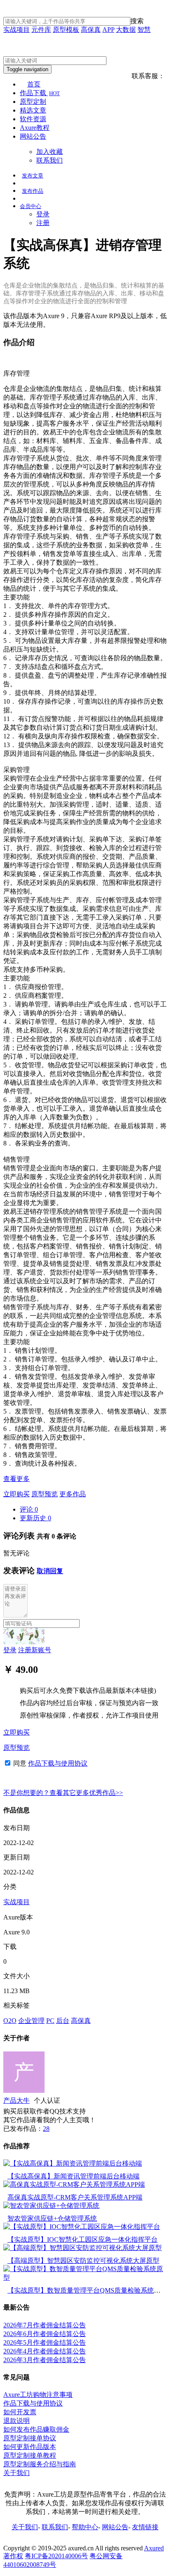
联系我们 (50, 160)
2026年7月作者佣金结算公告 (45, 2325)
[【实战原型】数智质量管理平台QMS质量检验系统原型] (85, 2278)
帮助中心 (85, 2527)
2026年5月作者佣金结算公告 (45, 2342)
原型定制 (33, 102)
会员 (31, 206)
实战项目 (17, 30)
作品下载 (40, 93)
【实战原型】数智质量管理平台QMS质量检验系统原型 (87, 2290)
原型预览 (45, 1494)
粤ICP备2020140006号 (56, 2556)
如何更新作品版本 (30, 2447)
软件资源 (33, 119)
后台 (63, 2021)
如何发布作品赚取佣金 (36, 2429)
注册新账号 (35, 1650)
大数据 (126, 30)
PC (50, 2021)
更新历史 (35, 1518)
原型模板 (66, 30)
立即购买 (17, 1494)
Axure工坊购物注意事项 (38, 2395)
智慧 (144, 30)
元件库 (41, 30)
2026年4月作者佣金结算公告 (45, 2351)
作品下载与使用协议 (58, 1763)
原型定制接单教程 (30, 2455)
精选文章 (33, 110)
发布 (33, 176)
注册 (43, 223)
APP (108, 30)
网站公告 (33, 136)
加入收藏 (50, 152)
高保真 (91, 30)
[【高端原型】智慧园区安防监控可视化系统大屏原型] (83, 2248)
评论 (29, 1509)
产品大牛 (17, 2100)
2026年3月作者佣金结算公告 (45, 2360)
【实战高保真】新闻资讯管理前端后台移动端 (73, 2176)
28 (46, 2129)
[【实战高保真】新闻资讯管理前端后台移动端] (73, 2163)
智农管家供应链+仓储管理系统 (52, 2218)
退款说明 (17, 2421)
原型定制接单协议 (30, 2438)
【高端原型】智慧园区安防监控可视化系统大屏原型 (83, 2261)
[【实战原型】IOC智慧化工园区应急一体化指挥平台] (82, 2227)
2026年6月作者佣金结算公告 (45, 2334)
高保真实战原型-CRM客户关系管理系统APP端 (75, 2197)
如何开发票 (20, 2412)
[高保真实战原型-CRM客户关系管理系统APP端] (74, 2184)
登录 (43, 214)
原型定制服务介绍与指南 (40, 2464)
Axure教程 (35, 128)
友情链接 (145, 2527)
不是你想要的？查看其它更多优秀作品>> (63, 1793)
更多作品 (73, 1494)
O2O (10, 2021)
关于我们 (17, 2473)
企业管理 (31, 2021)
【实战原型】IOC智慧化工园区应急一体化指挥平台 (83, 2239)
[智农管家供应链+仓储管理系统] (51, 2206)
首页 (34, 84)
